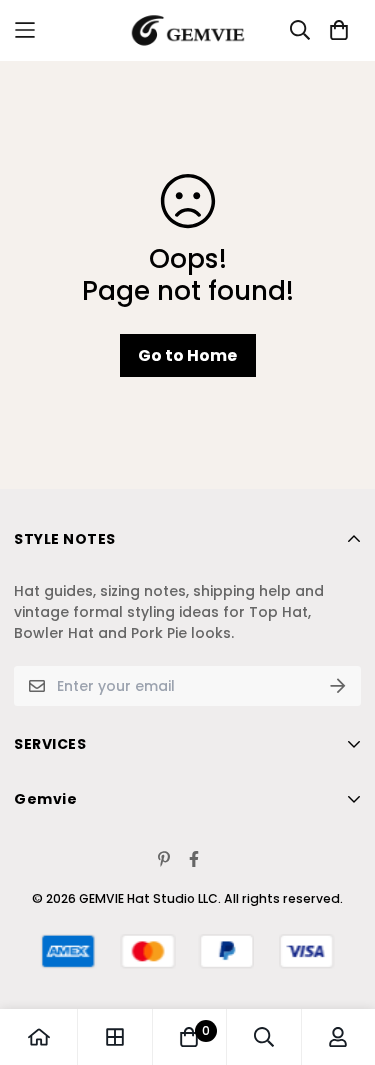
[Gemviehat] (187, 30)
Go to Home (187, 355)
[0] (189, 1037)
